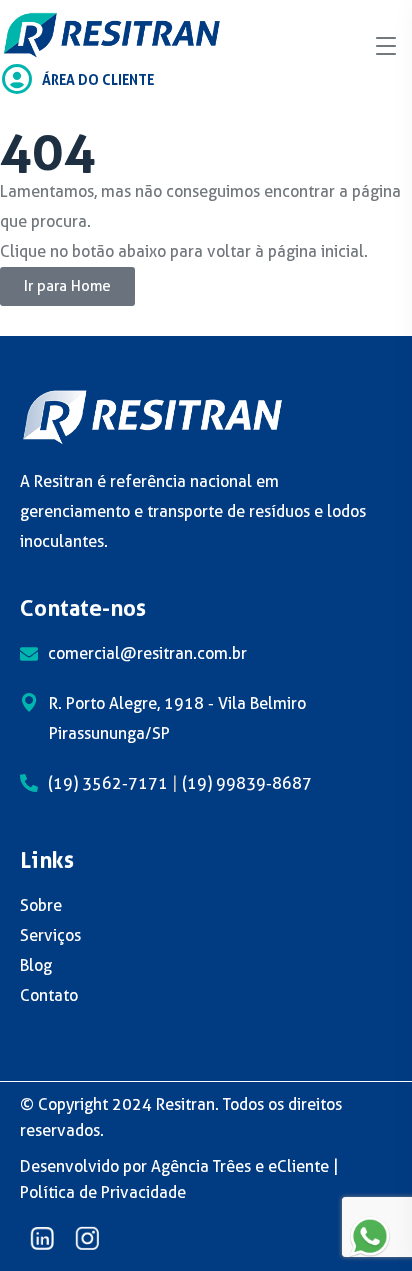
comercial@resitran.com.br (147, 653)
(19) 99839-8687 (247, 783)
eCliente (298, 1166)
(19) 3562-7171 (108, 783)
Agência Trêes (201, 1166)
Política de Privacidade (103, 1192)
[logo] (112, 33)
